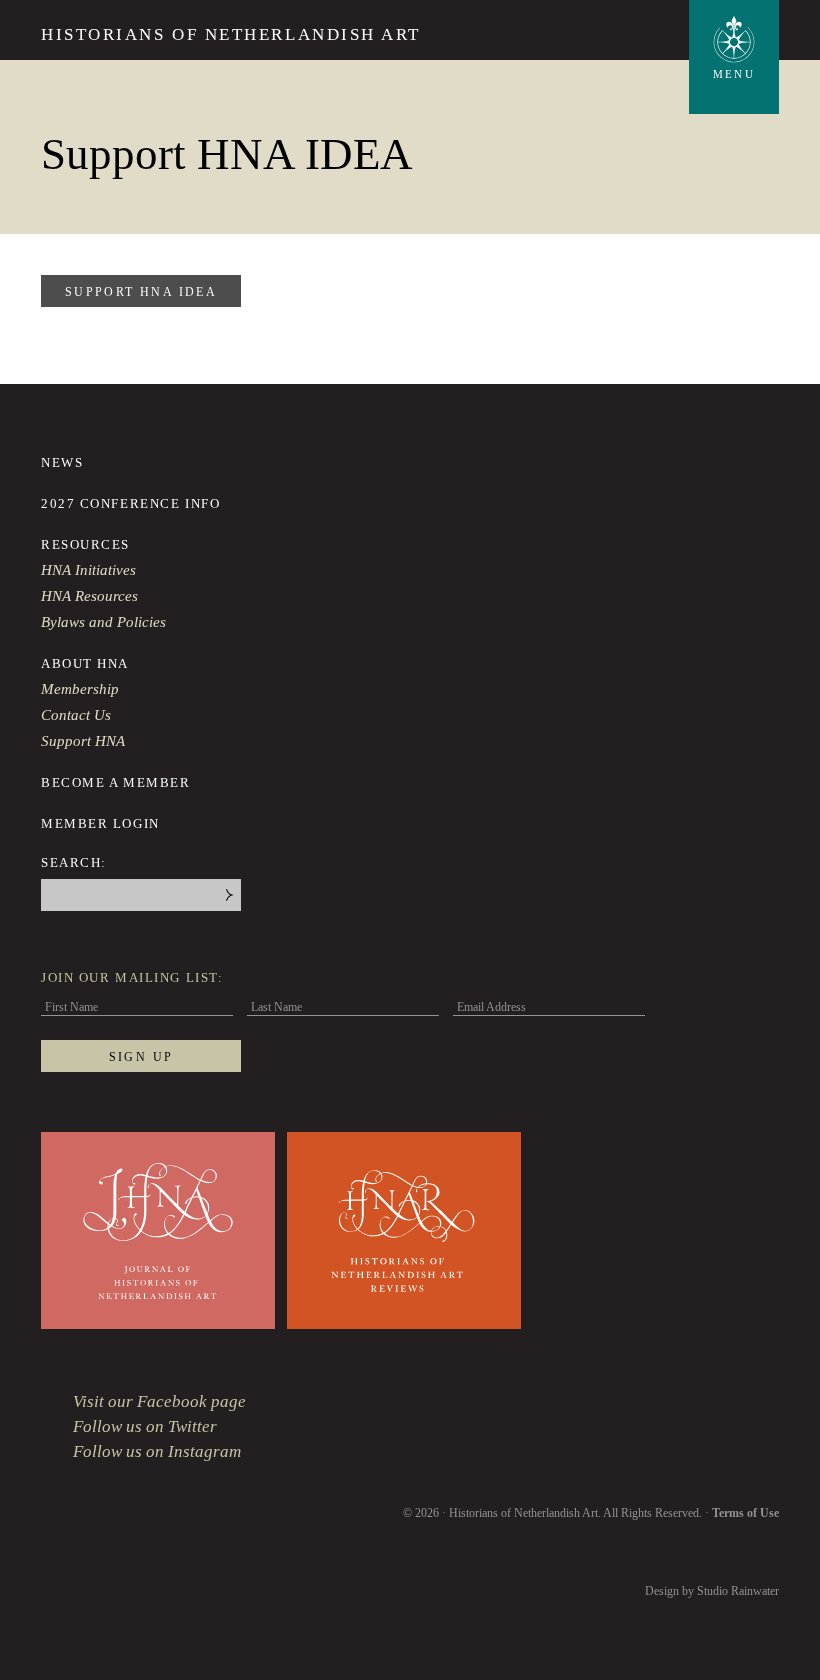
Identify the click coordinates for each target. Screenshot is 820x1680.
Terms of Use (745, 1513)
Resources (85, 544)
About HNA (85, 663)
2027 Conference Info (130, 503)
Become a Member (115, 782)
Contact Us (76, 715)
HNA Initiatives (88, 570)
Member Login (100, 823)
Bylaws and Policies (103, 622)
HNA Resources (89, 596)
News (62, 462)
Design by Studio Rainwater (712, 1591)
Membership (80, 689)
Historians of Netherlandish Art (231, 34)
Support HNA (83, 741)
